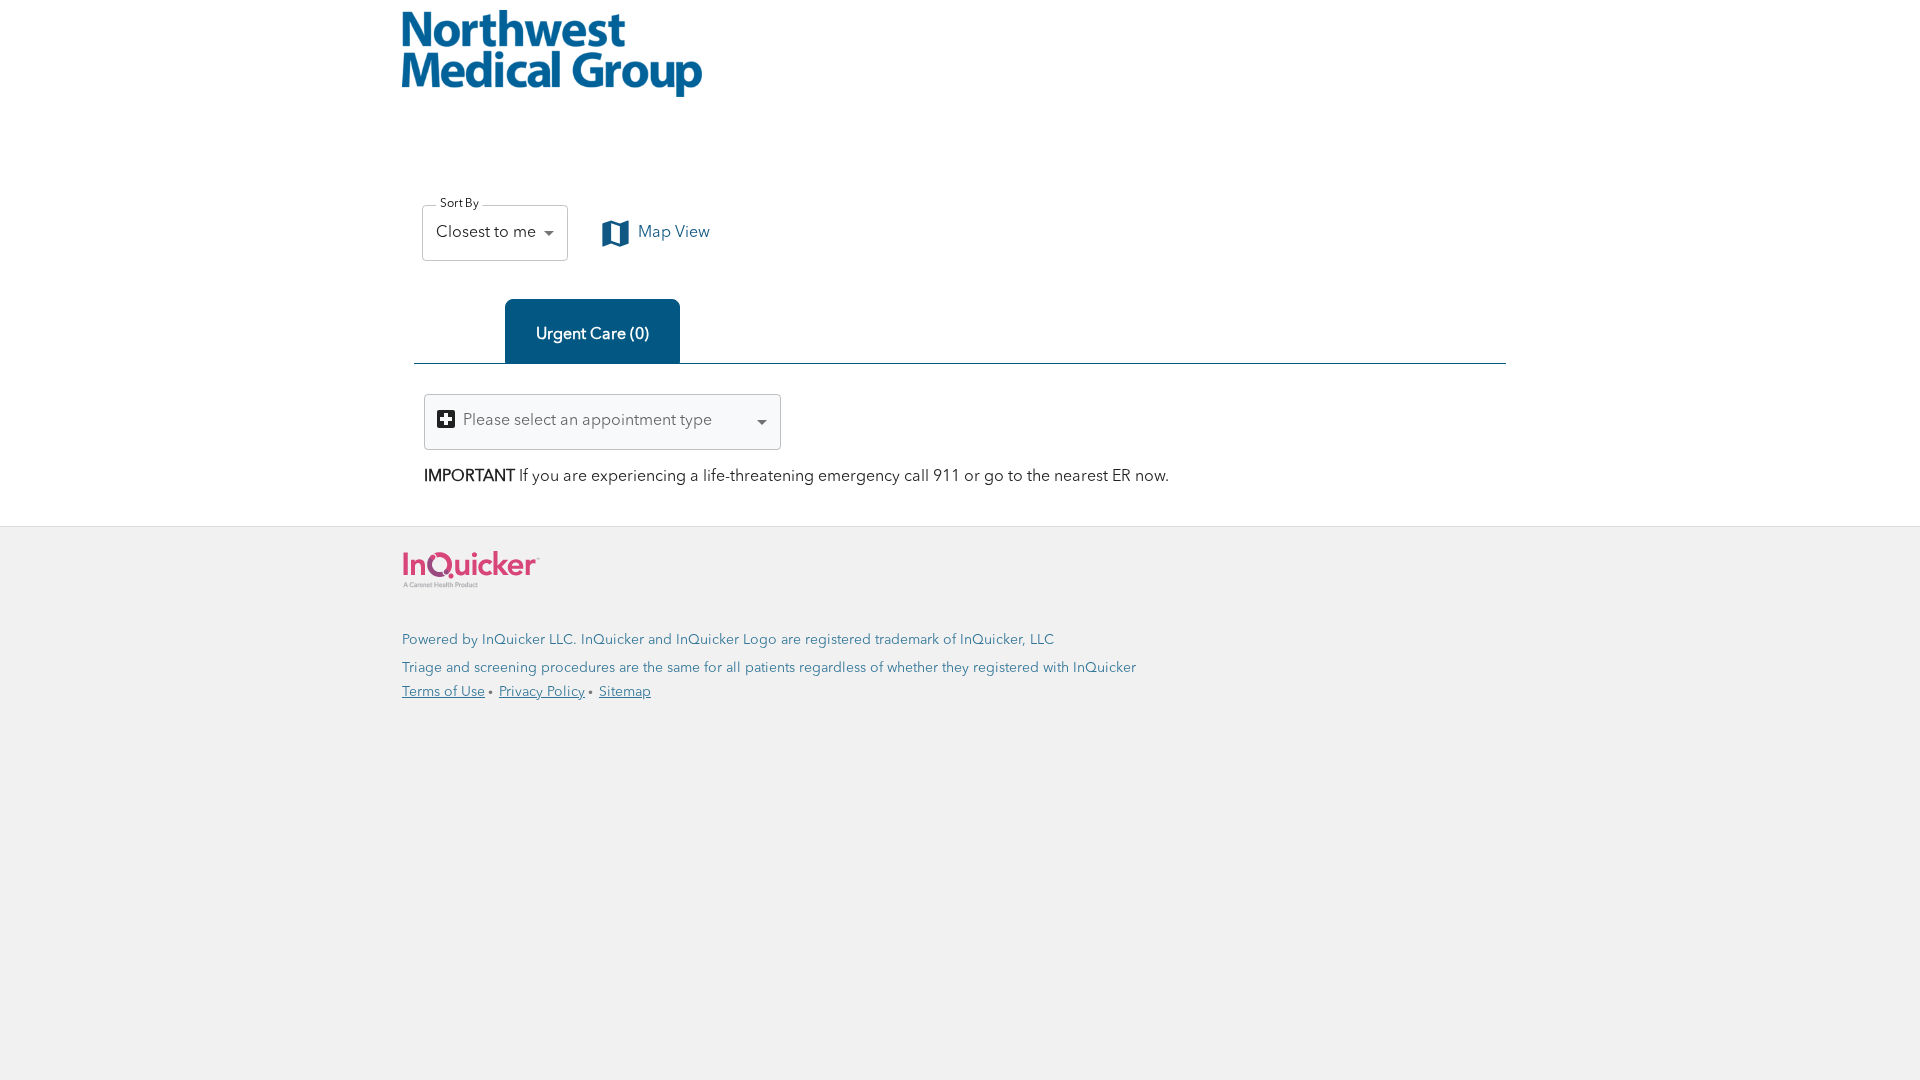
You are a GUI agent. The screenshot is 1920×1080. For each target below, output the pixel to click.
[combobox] (602, 422)
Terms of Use (443, 692)
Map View (674, 233)
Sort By (459, 204)
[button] (960, 53)
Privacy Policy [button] (542, 692)
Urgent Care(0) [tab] (592, 335)
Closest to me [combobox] (486, 233)
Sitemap (625, 692)
